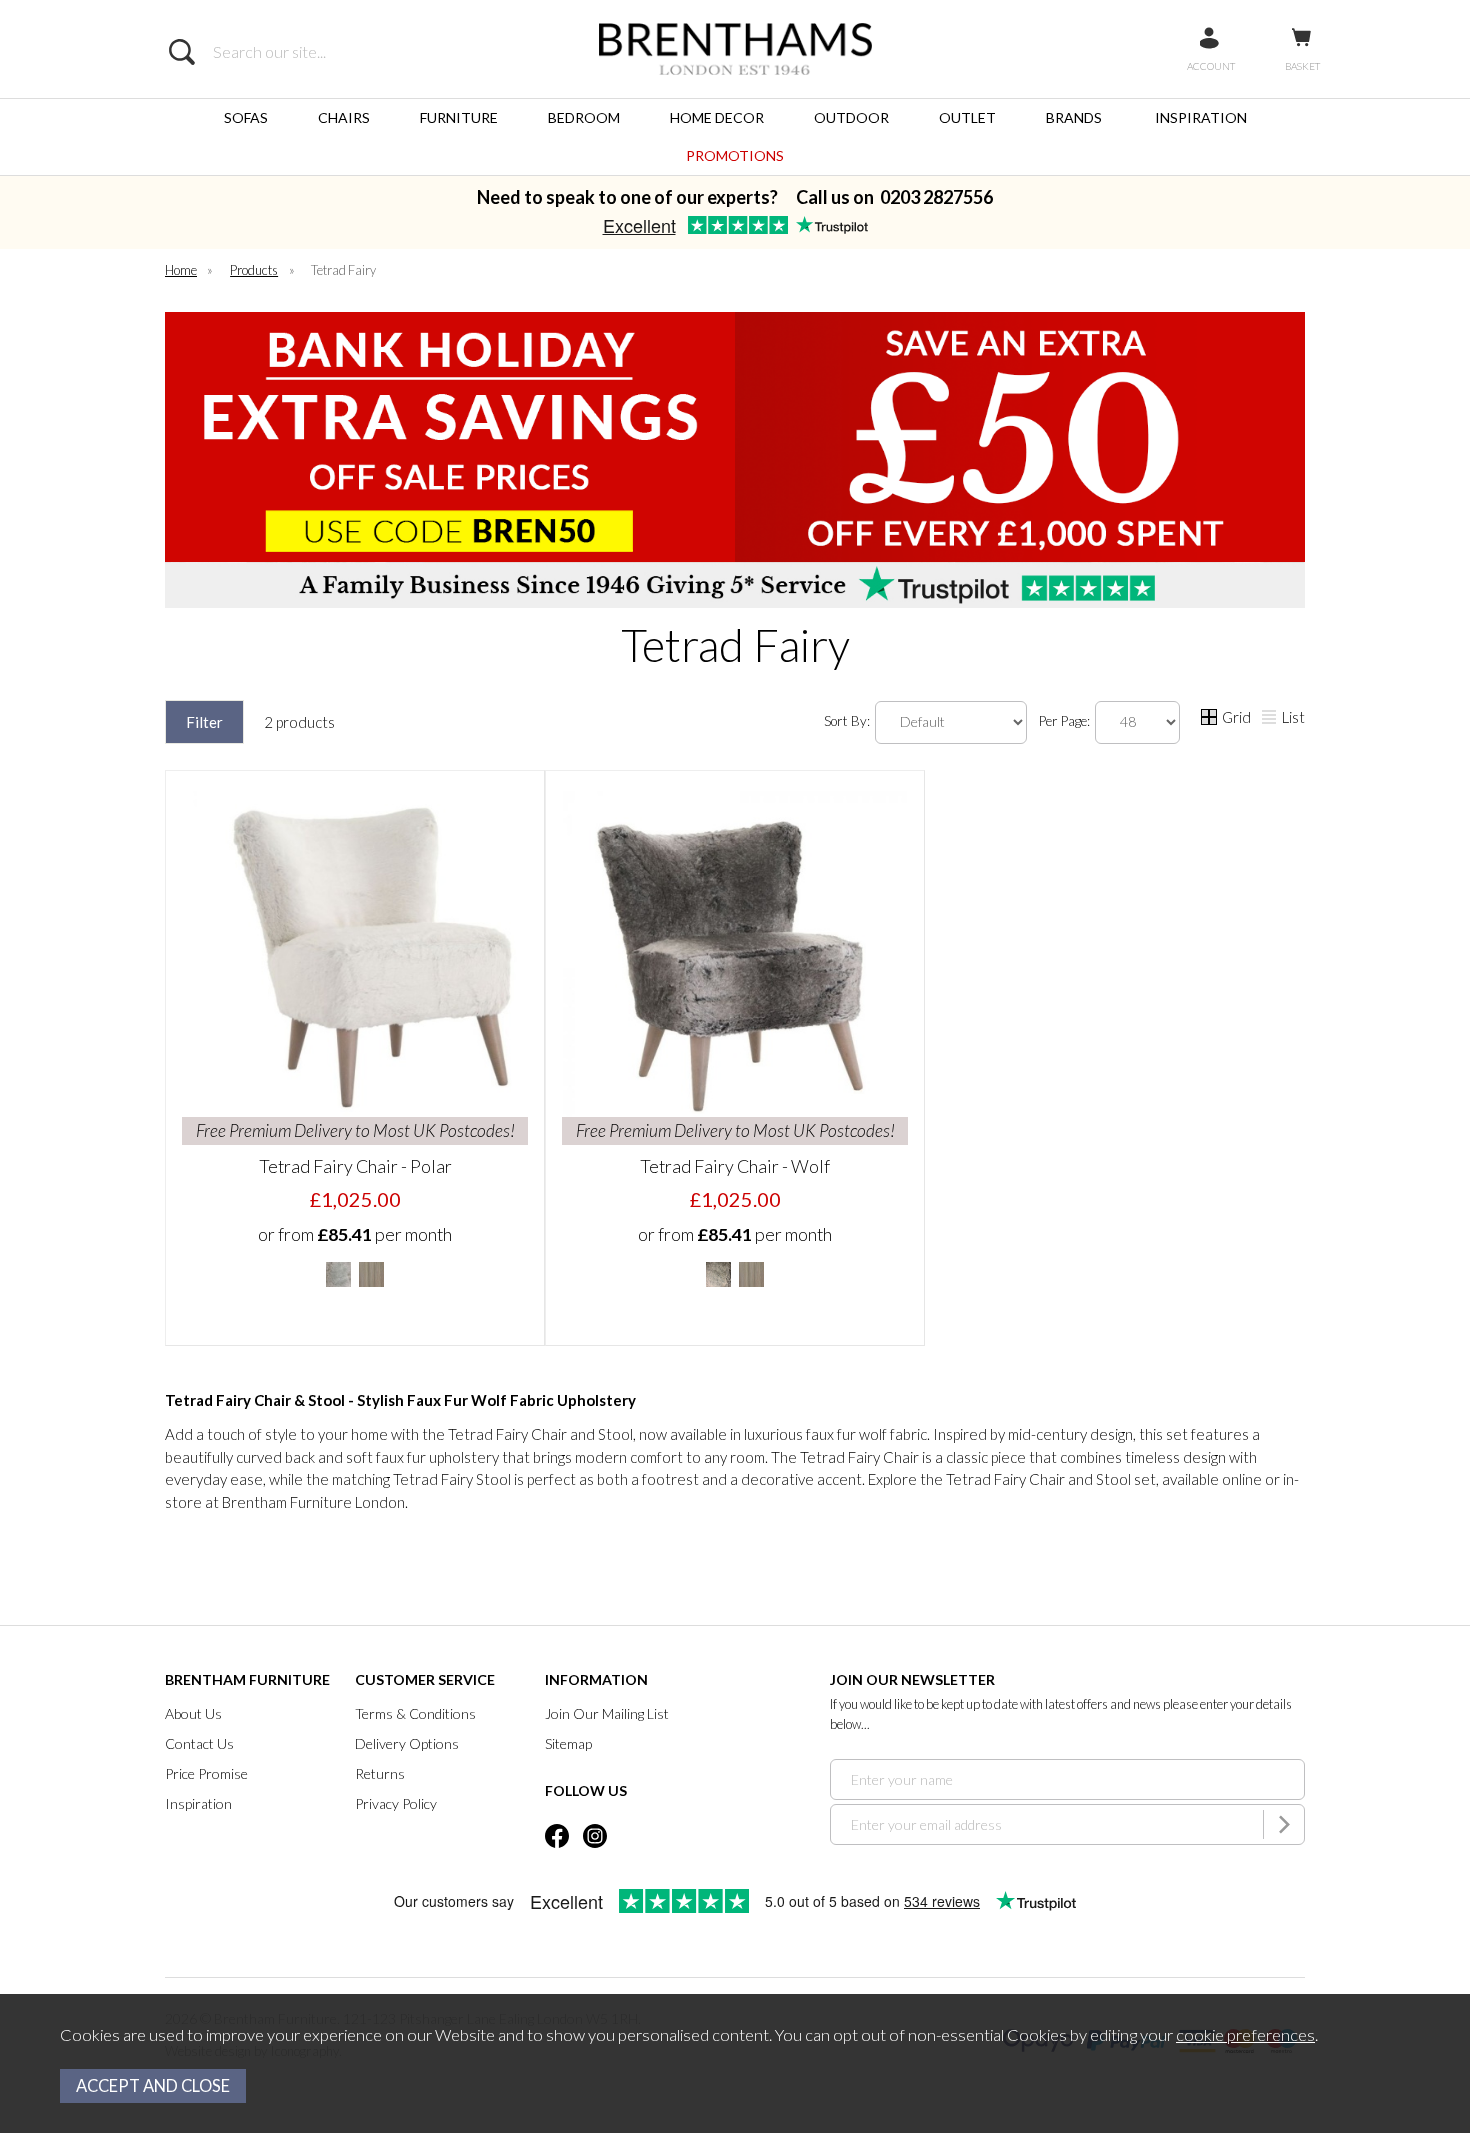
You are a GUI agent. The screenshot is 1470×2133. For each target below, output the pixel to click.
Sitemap (568, 1743)
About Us (193, 1713)
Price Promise (206, 1773)
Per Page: (1066, 721)
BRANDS (1074, 117)
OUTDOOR (851, 117)
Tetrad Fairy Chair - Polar (355, 1166)
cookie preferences (1245, 2035)
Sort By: (848, 721)
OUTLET (967, 117)
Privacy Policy (396, 1803)
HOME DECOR (717, 117)
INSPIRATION (1201, 117)
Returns (380, 1773)
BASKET (1302, 66)
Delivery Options (407, 1743)
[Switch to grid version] (1210, 719)
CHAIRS (344, 117)
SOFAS (246, 117)
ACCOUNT (1211, 66)
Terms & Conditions (415, 1713)
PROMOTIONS (735, 155)
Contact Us (199, 1743)
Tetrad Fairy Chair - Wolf (735, 1166)
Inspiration (198, 1803)
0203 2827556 (936, 197)
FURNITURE (459, 117)
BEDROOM (584, 117)
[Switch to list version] (1270, 719)
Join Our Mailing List (607, 1713)
